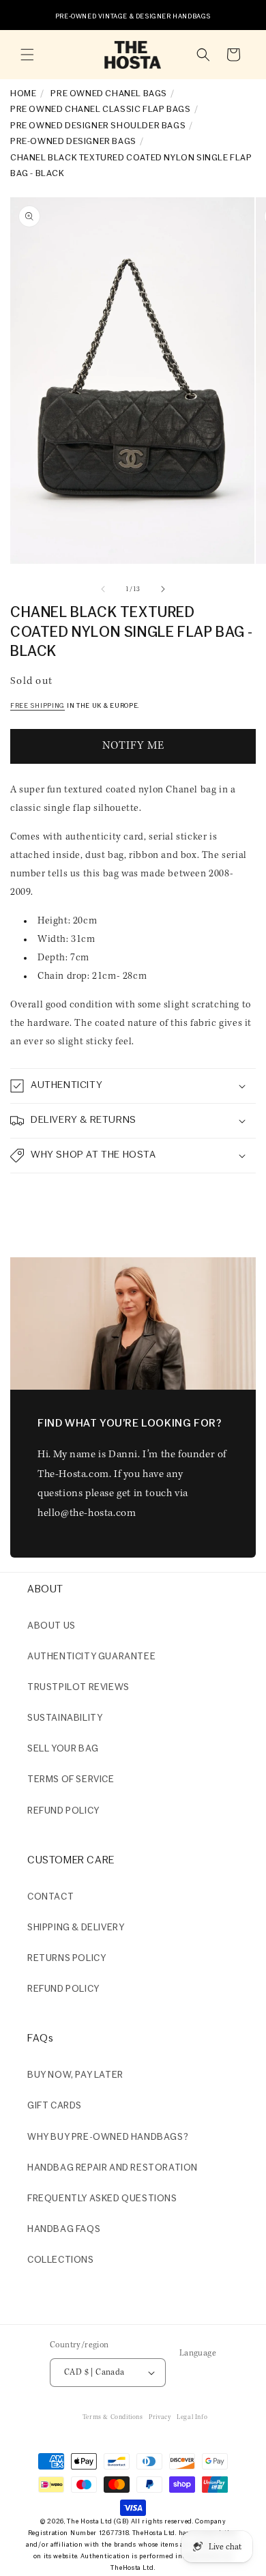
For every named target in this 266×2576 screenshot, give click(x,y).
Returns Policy (66, 1959)
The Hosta (83, 2522)
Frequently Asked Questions (102, 2199)
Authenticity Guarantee (91, 1657)
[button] (27, 55)
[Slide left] (103, 589)
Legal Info (192, 2417)
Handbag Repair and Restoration (113, 2168)
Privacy (160, 2417)
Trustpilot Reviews (78, 1688)
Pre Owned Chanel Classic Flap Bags (100, 110)
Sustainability (65, 1718)
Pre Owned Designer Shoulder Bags (98, 126)
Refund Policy (63, 1989)
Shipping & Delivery (76, 1928)
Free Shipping (38, 706)
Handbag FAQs (64, 2230)
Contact (50, 1897)
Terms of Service (71, 1780)
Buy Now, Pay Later (75, 2075)
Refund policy (63, 1811)
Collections (61, 2260)
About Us (51, 1626)
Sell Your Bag (63, 1749)
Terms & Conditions (113, 2417)
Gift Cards (55, 2106)
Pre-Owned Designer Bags (73, 142)
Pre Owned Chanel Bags (109, 94)
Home (23, 94)
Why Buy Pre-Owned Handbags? (108, 2137)
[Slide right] (163, 589)
